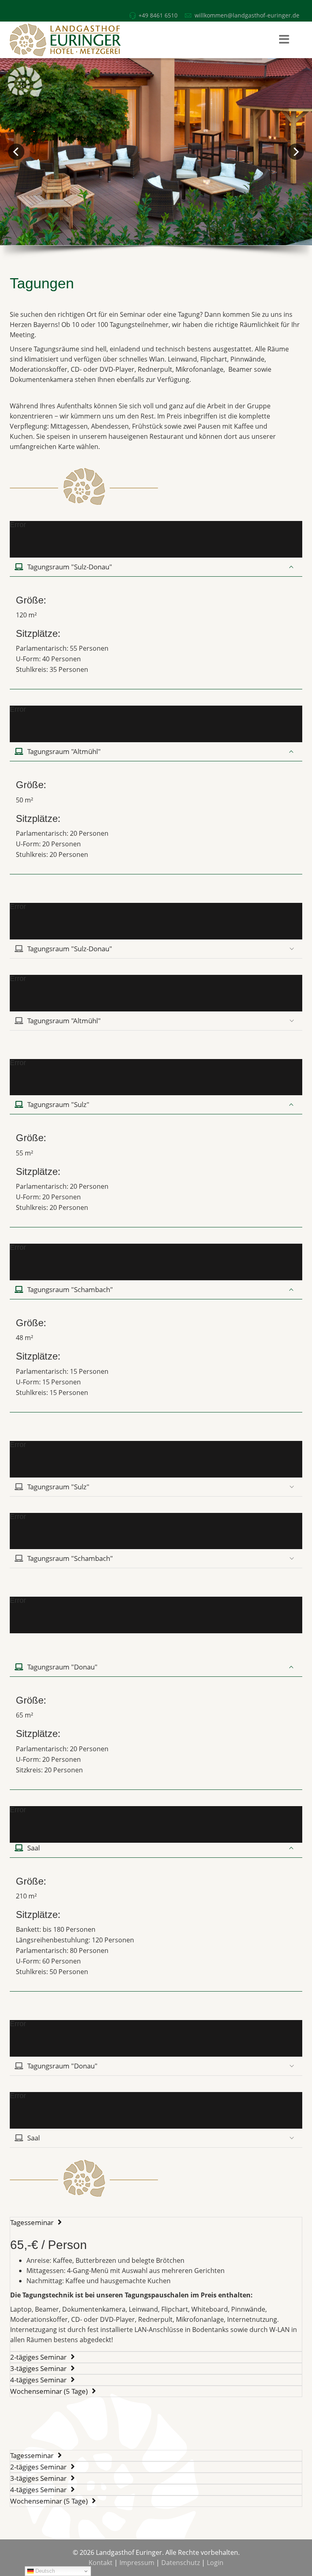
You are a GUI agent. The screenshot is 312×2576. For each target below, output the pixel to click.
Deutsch (44, 2571)
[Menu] (284, 40)
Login (215, 2563)
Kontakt (101, 2563)
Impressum (137, 2563)
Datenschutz (181, 2563)
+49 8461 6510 (158, 15)
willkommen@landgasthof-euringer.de (247, 15)
